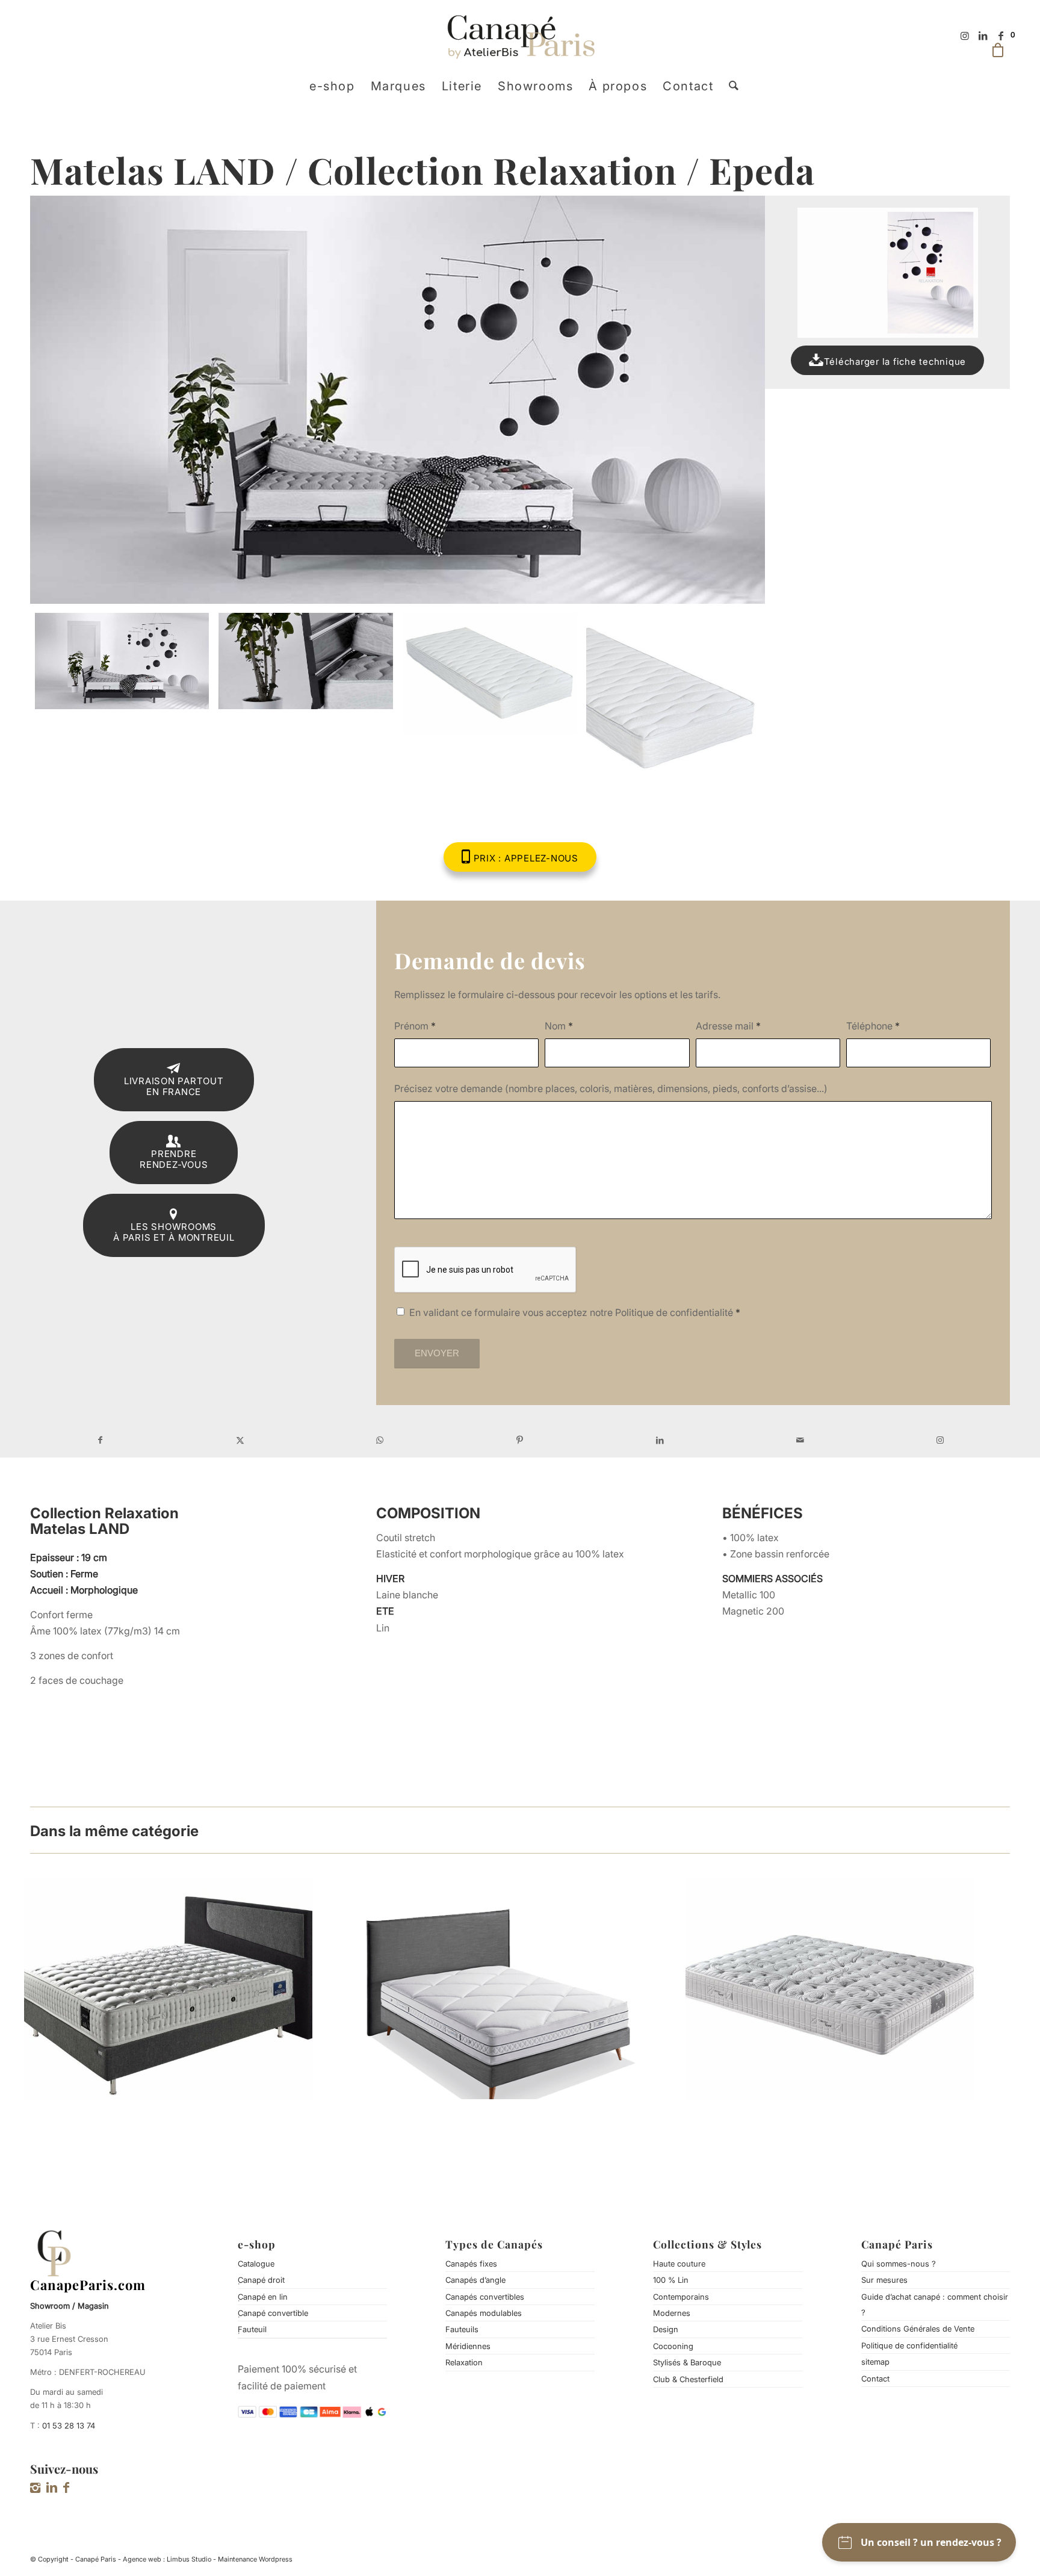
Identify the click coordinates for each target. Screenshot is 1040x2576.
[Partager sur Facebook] (100, 1440)
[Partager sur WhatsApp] (380, 1440)
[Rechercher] (730, 86)
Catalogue (256, 2264)
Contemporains (681, 2297)
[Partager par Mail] (800, 1440)
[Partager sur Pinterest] (520, 1440)
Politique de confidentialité (909, 2345)
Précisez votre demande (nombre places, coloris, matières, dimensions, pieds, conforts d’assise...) (611, 1088)
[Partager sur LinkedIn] (660, 1440)
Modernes (672, 2313)
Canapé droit (261, 2280)
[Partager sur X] (240, 1440)
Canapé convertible (273, 2313)
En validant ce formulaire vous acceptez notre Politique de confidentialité (575, 1312)
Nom (559, 1026)
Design (666, 2329)
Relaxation (464, 2362)
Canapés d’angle (475, 2280)
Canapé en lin (263, 2297)
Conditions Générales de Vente (918, 2329)
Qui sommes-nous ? (899, 2264)
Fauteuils (462, 2329)
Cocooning (673, 2346)
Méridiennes (468, 2346)
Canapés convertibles (485, 2297)
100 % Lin (671, 2280)
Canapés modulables (484, 2313)
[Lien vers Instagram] (965, 36)
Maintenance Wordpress (255, 2559)
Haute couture (679, 2264)
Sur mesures (884, 2280)
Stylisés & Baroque (687, 2362)
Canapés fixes (471, 2264)
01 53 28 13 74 (69, 2425)
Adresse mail (728, 1026)
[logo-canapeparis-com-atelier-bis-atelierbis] (520, 36)
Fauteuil (252, 2329)
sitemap (875, 2362)
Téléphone (873, 1026)
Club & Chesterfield (688, 2379)
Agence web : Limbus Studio (167, 2559)
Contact (875, 2379)
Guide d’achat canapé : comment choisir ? (935, 2304)
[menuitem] (332, 86)
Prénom (415, 1026)
